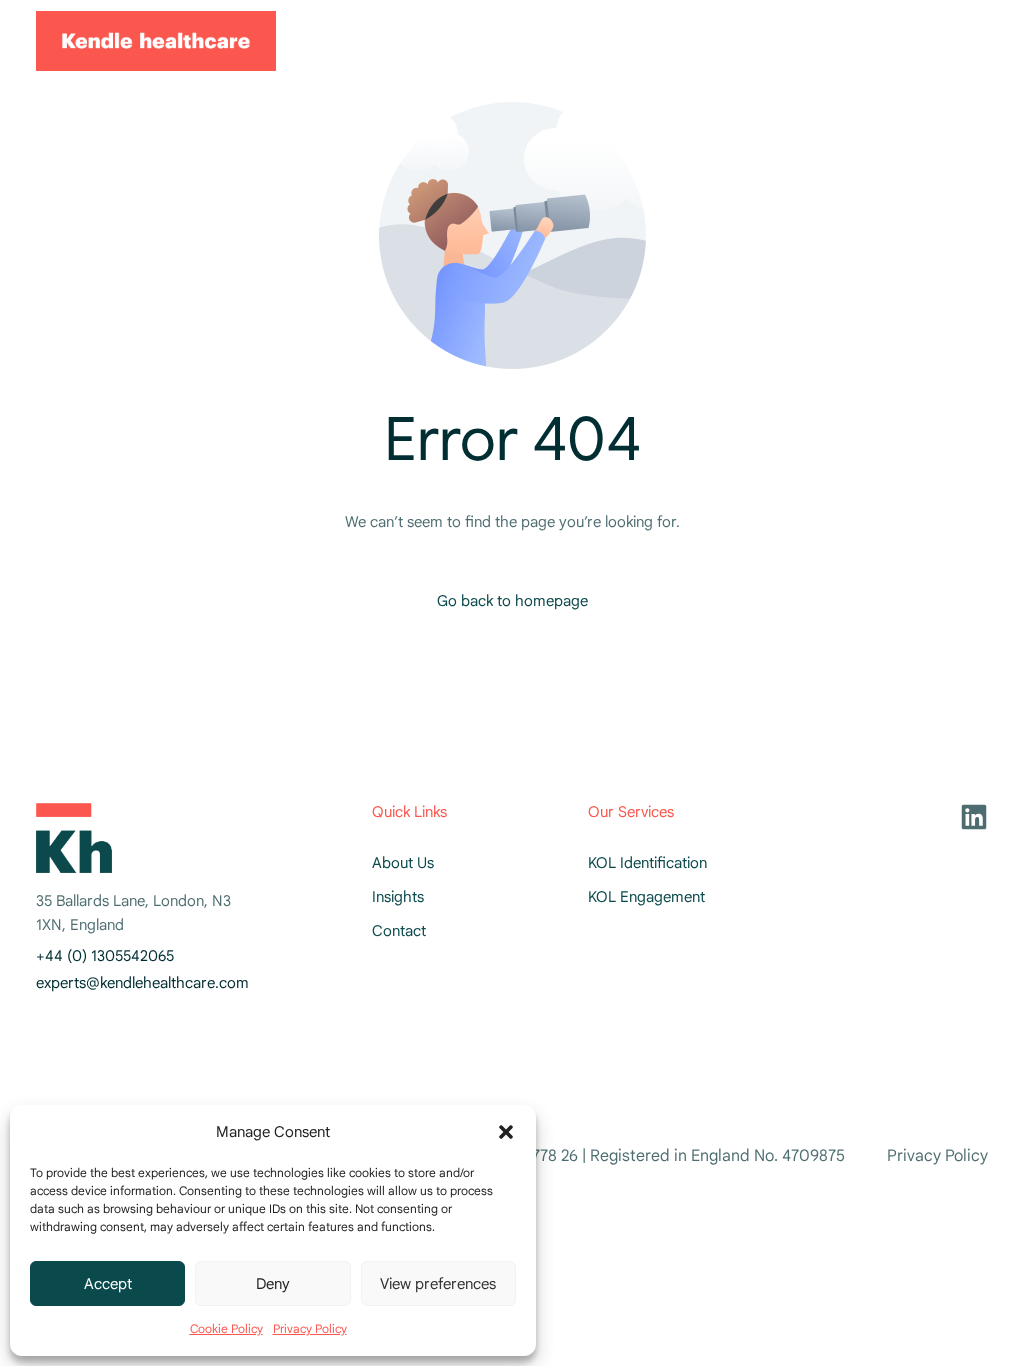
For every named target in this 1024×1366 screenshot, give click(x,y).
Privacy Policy (310, 1328)
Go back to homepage (512, 601)
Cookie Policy (226, 1328)
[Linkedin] (974, 817)
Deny (273, 1284)
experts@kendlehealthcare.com (142, 983)
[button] (506, 1132)
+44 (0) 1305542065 (105, 956)
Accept (108, 1284)
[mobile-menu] (958, 41)
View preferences (438, 1284)
